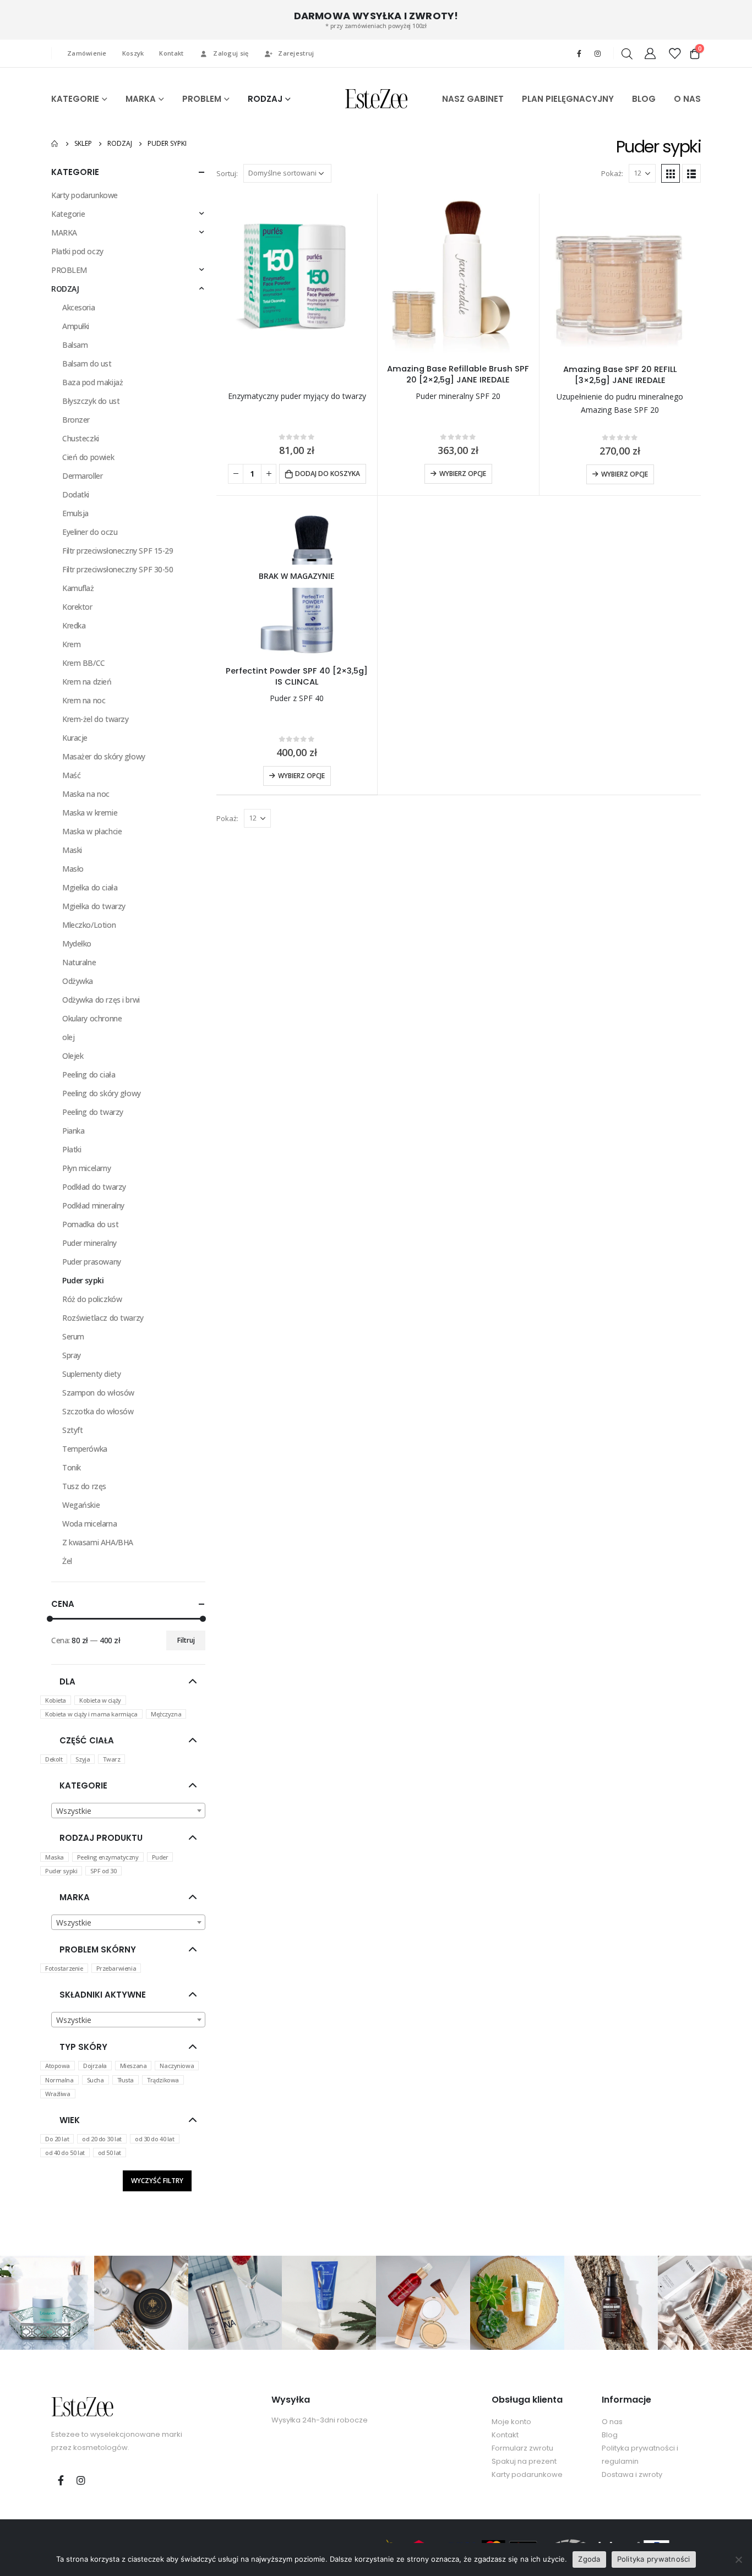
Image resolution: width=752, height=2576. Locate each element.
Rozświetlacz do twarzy (103, 1318)
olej (68, 1037)
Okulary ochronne (92, 1018)
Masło (73, 869)
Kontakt (171, 53)
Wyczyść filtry (157, 2181)
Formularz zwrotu (522, 2448)
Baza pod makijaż (92, 382)
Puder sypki (83, 1280)
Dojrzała (95, 2066)
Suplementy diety (91, 1374)
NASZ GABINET (473, 99)
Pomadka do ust (90, 1224)
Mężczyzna (166, 1714)
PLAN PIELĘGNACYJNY (568, 99)
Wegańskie (81, 1505)
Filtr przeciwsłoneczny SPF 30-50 (118, 569)
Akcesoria (78, 307)
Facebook (61, 2480)
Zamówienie (87, 53)
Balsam (75, 345)
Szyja (83, 1759)
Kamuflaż (78, 588)
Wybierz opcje (463, 474)
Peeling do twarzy (93, 1112)
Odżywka (78, 981)
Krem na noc (84, 700)
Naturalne (79, 962)
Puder (160, 1857)
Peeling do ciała (89, 1074)
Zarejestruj (296, 53)
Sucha (96, 2080)
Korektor (77, 607)
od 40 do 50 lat (65, 2153)
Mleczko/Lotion (89, 925)
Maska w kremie (90, 813)
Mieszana (133, 2066)
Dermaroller (82, 476)
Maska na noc (86, 794)
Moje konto (511, 2422)
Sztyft (72, 1430)
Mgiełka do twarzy (94, 906)
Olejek (73, 1056)
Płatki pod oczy (77, 251)
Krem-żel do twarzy (95, 719)
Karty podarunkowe (85, 195)
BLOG (644, 99)
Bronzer (76, 420)
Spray (72, 1355)
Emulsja (75, 513)
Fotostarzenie (64, 1968)
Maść (71, 775)
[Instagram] (597, 53)
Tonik (72, 1467)
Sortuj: (227, 173)
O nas (612, 2422)
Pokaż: (612, 173)
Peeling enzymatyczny (108, 1857)
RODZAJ (265, 99)
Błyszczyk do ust (91, 401)
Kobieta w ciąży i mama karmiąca (91, 1714)
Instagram (81, 2480)
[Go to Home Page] (55, 144)
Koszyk (133, 53)
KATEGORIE (75, 99)
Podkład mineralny (93, 1205)
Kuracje (75, 738)
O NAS (687, 99)
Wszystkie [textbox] (74, 1811)
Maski (72, 850)
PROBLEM (202, 99)
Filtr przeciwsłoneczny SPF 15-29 (118, 551)
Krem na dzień (87, 682)
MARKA (141, 99)
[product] (297, 274)
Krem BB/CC (84, 663)
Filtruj (186, 1640)
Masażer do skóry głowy (104, 756)
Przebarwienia (116, 1968)
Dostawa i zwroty (632, 2474)
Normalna (59, 2080)
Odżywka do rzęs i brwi (101, 1000)
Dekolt (54, 1759)
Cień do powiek (88, 457)
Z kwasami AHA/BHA (98, 1542)
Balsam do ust (87, 363)
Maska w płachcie (92, 831)
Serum (73, 1336)
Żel (67, 1561)
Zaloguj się (231, 53)
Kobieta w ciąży (100, 1700)
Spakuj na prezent (524, 2461)
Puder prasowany (92, 1262)
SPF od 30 (103, 1871)
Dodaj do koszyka (328, 474)
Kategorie (68, 214)
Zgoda (589, 2559)
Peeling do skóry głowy (102, 1093)
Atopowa (58, 2066)
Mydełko (77, 944)
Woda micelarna (89, 1524)
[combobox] (128, 1811)
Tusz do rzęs (84, 1486)
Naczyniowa (177, 2066)
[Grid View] (671, 173)
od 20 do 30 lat (102, 2139)
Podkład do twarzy (94, 1187)
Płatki (72, 1149)
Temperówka (85, 1449)
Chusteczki (81, 438)
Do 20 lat (57, 2139)
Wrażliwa (58, 2094)
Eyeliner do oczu (90, 532)
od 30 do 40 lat (155, 2139)
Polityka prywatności (654, 2559)
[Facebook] (579, 53)
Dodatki (76, 494)
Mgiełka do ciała (90, 887)
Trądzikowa (163, 2080)
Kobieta (56, 1700)
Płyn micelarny (86, 1168)
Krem (71, 644)
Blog (610, 2435)
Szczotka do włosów (98, 1411)
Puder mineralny (89, 1243)
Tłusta (126, 2080)
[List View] (691, 173)
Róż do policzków (92, 1299)
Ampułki (76, 326)
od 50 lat (110, 2153)
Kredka (74, 625)
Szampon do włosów (98, 1393)
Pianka (73, 1131)
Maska (55, 1857)
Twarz (111, 1759)
